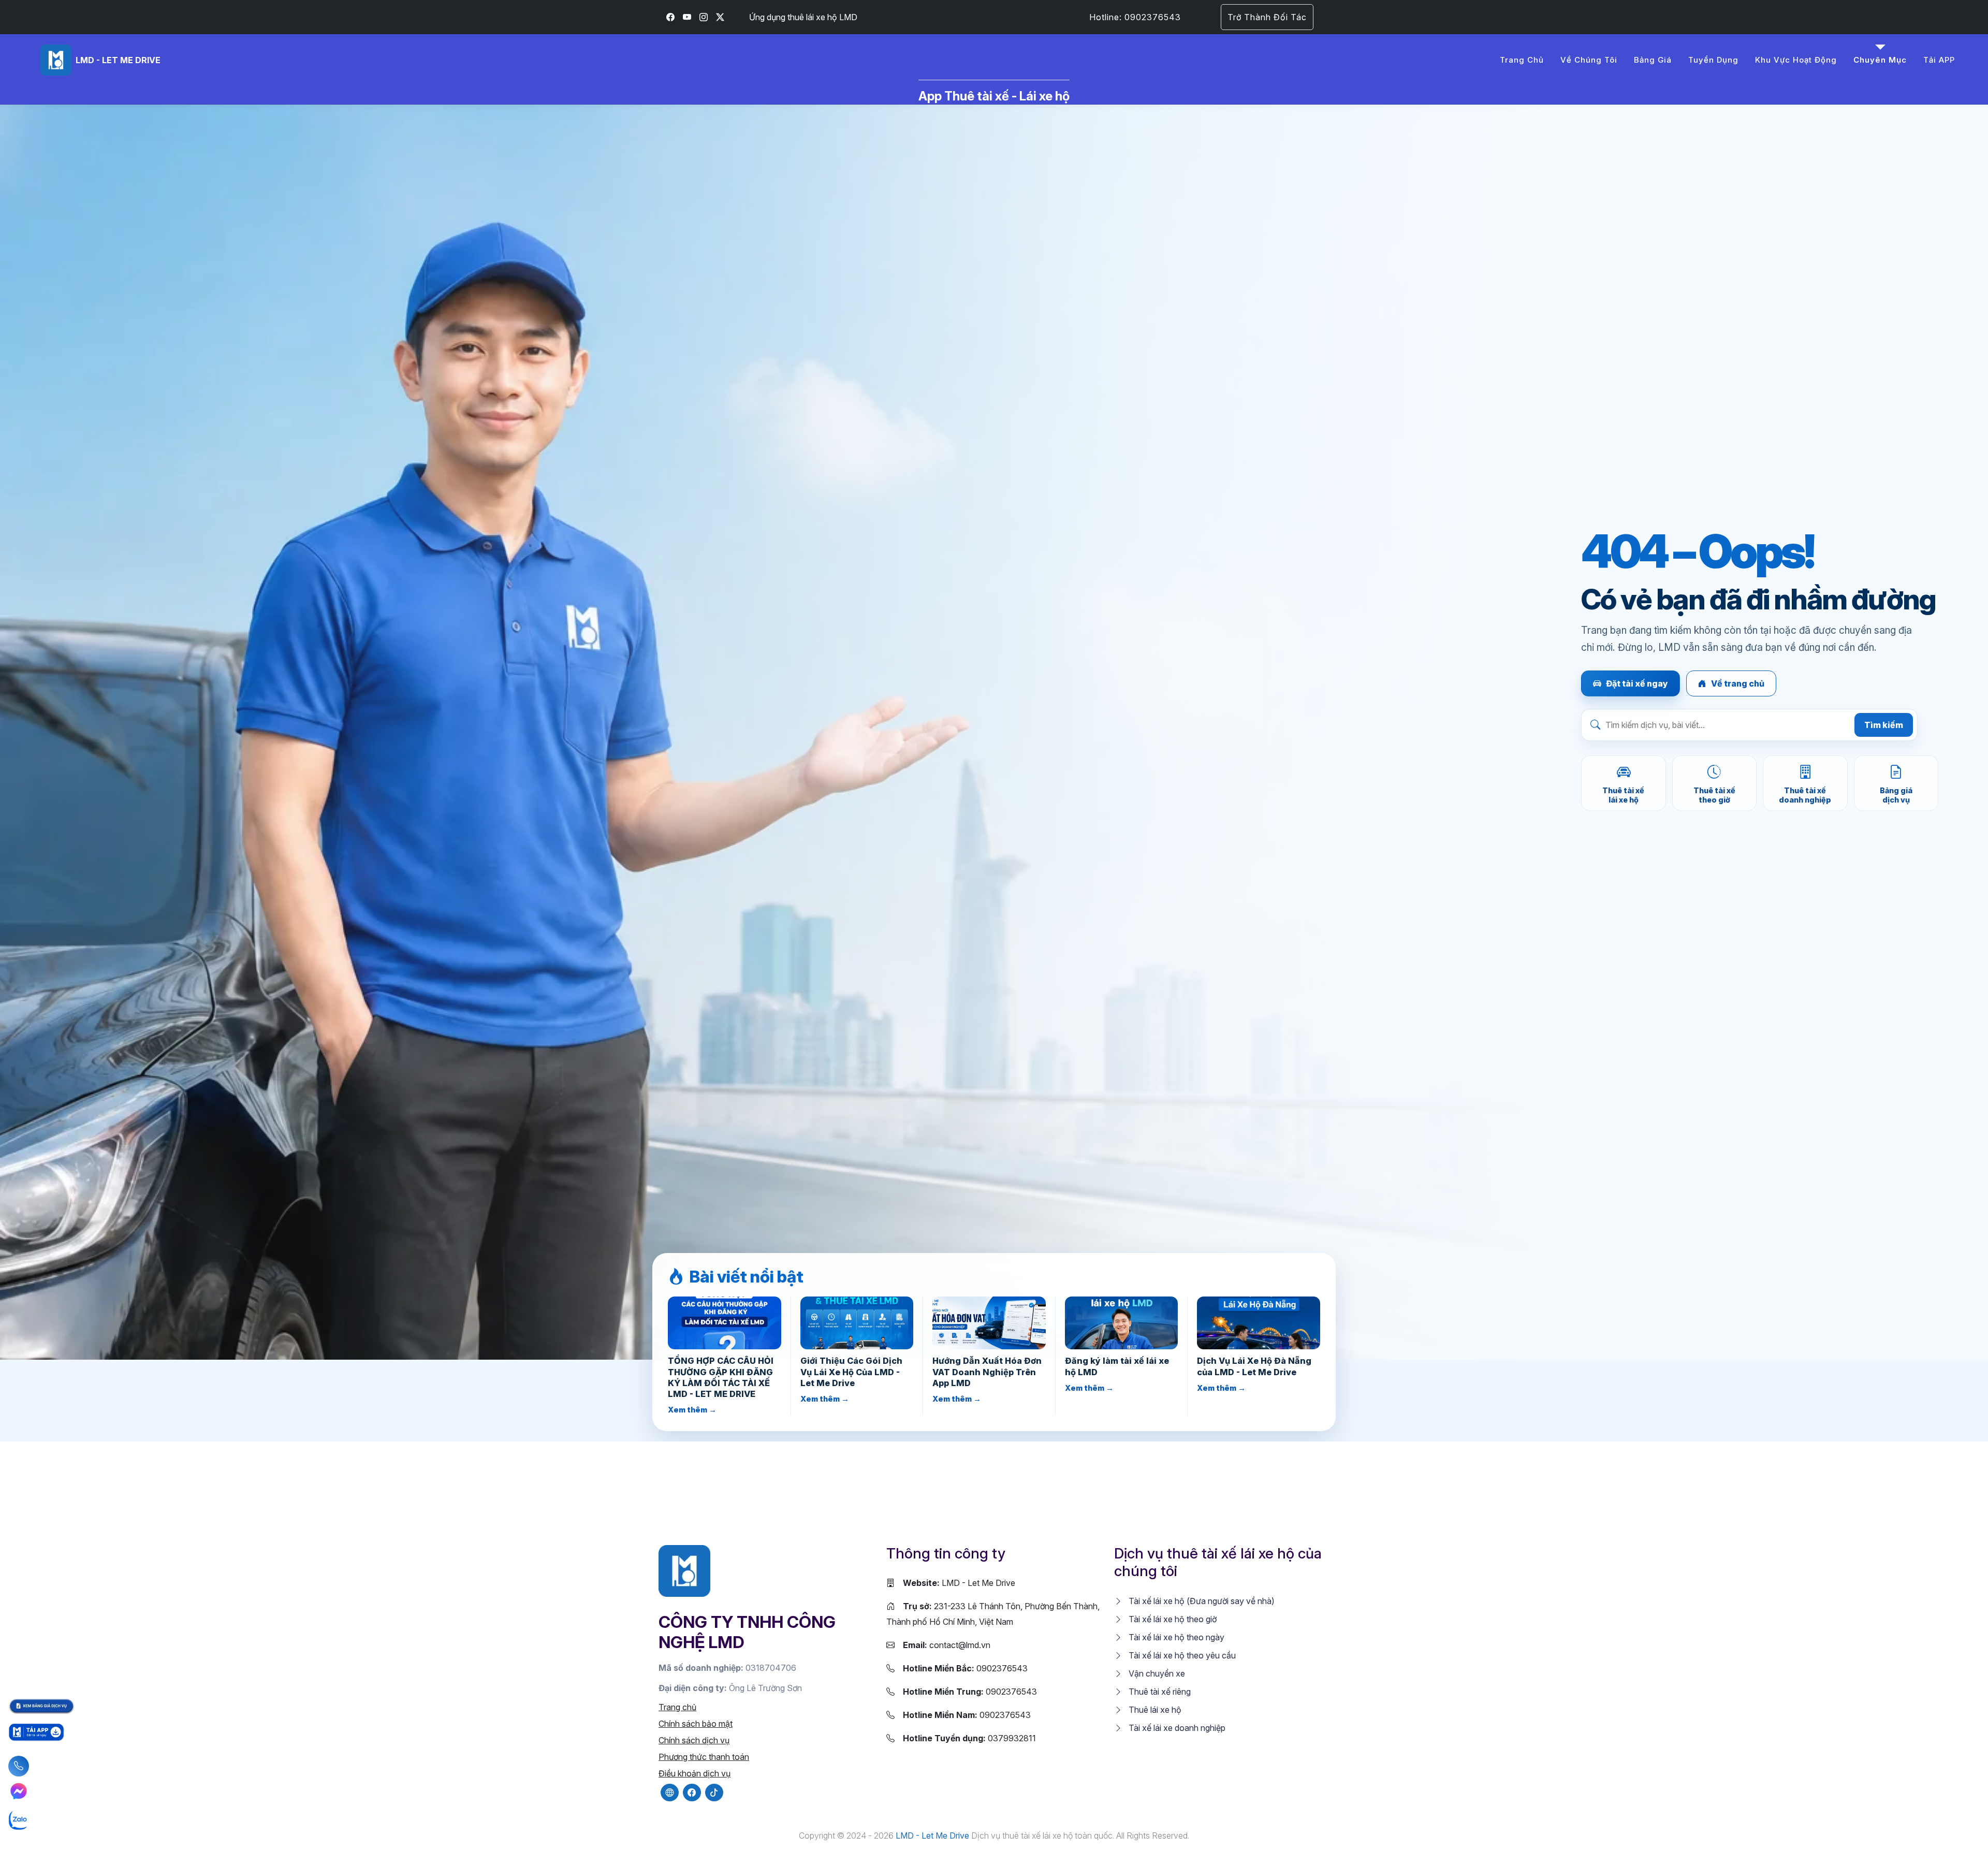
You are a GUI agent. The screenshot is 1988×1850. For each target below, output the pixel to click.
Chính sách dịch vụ (694, 1740)
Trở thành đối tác (1267, 17)
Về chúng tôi (1589, 60)
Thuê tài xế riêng (1159, 1692)
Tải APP (1939, 60)
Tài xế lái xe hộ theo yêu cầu (1181, 1655)
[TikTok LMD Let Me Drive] (714, 1793)
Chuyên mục (1880, 60)
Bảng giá (1653, 60)
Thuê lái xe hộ (1154, 1710)
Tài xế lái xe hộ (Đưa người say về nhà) (1201, 1601)
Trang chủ (1522, 60)
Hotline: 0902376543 (1135, 17)
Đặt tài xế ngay (1637, 683)
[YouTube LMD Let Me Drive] (687, 17)
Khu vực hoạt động (1796, 60)
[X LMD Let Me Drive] (720, 17)
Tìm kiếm (1884, 725)
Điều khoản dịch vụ (695, 1773)
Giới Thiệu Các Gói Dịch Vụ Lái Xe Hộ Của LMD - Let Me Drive (851, 1372)
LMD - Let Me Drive (959, 1583)
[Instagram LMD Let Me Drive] (704, 17)
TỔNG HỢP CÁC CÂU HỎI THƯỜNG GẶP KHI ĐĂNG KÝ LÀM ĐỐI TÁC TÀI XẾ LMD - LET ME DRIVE (721, 1377)
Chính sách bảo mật (696, 1724)
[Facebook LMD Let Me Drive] (670, 17)
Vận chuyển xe (1156, 1673)
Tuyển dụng (1713, 60)
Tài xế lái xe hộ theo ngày (1175, 1637)
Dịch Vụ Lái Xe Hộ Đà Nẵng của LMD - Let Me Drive (1254, 1366)
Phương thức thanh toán (704, 1757)
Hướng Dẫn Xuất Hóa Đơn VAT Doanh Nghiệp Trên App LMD (987, 1372)
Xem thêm (692, 1410)
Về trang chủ (1738, 683)
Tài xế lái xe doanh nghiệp (1176, 1728)
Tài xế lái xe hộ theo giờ (1172, 1619)
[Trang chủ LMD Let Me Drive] (684, 1570)
